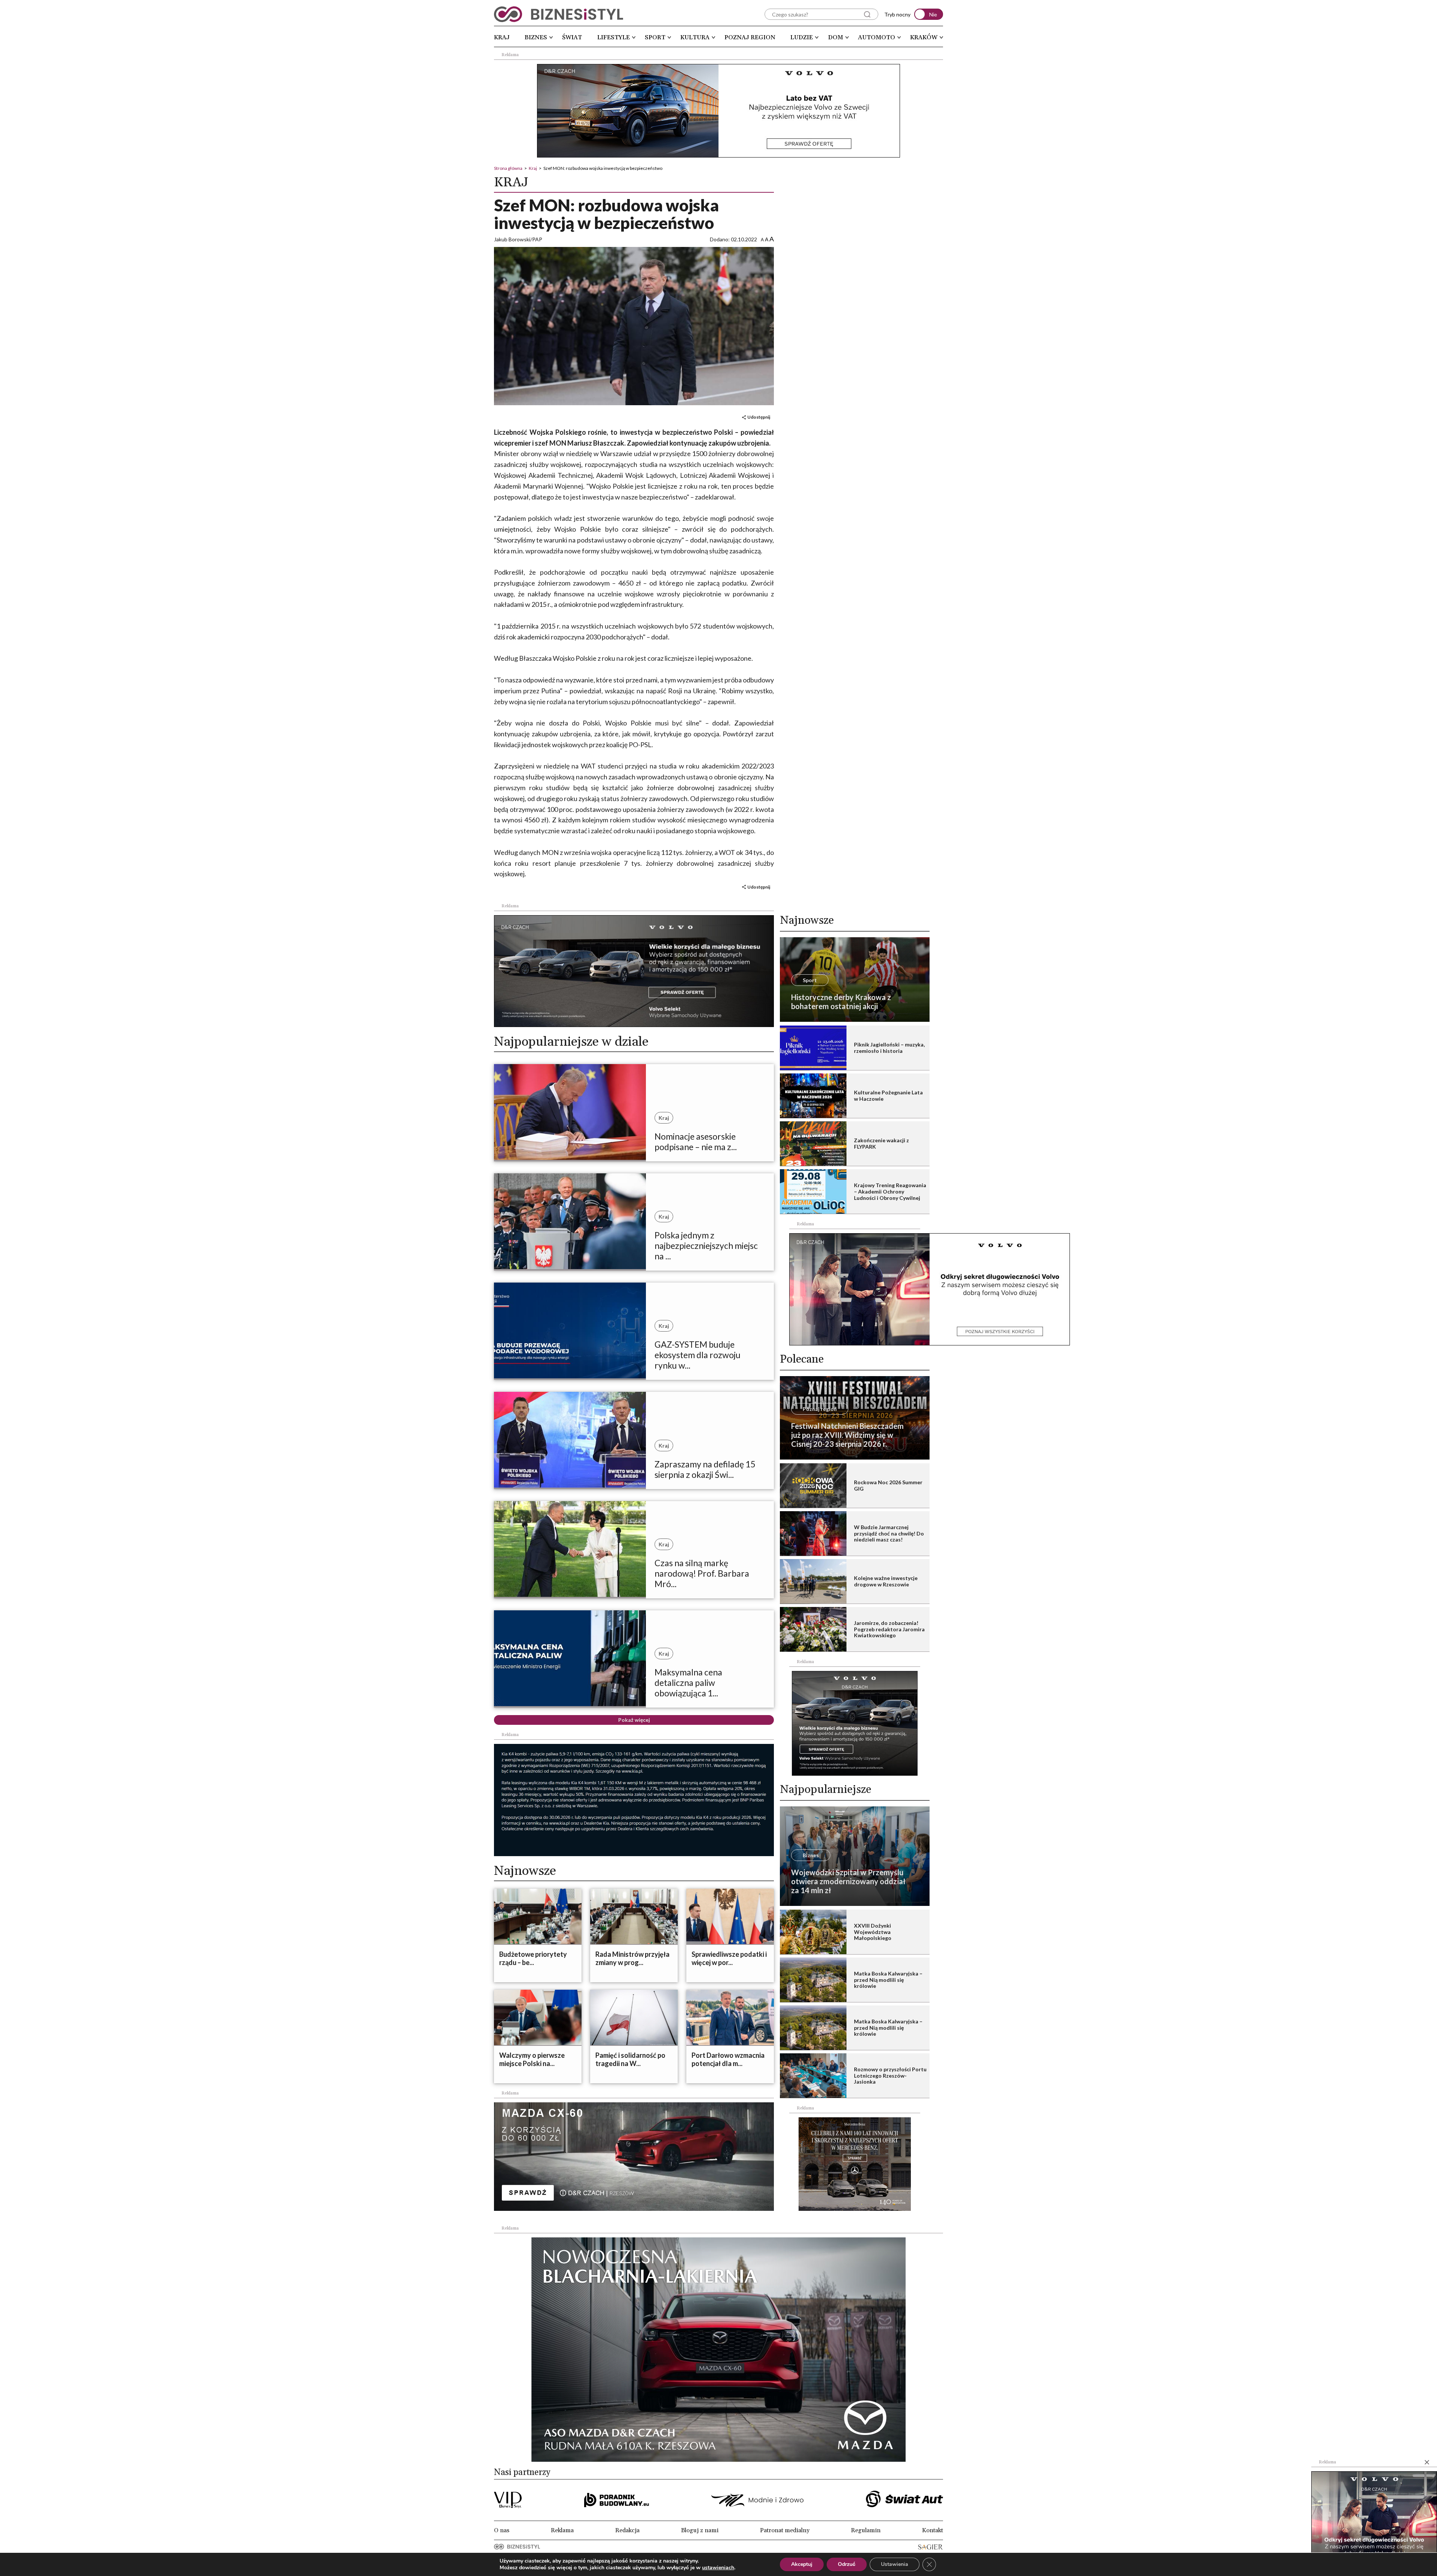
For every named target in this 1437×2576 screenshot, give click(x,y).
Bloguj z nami (700, 2530)
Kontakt (933, 2530)
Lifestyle (614, 37)
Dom (836, 37)
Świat (572, 37)
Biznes (536, 37)
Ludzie (802, 37)
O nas (502, 2530)
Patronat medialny (785, 2530)
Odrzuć (847, 2564)
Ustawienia (895, 2564)
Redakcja (627, 2530)
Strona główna (508, 168)
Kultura (695, 37)
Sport (655, 37)
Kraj (502, 37)
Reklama (562, 2530)
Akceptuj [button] (802, 2564)
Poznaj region (750, 37)
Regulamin (866, 2530)
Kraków (924, 37)
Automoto (877, 37)
